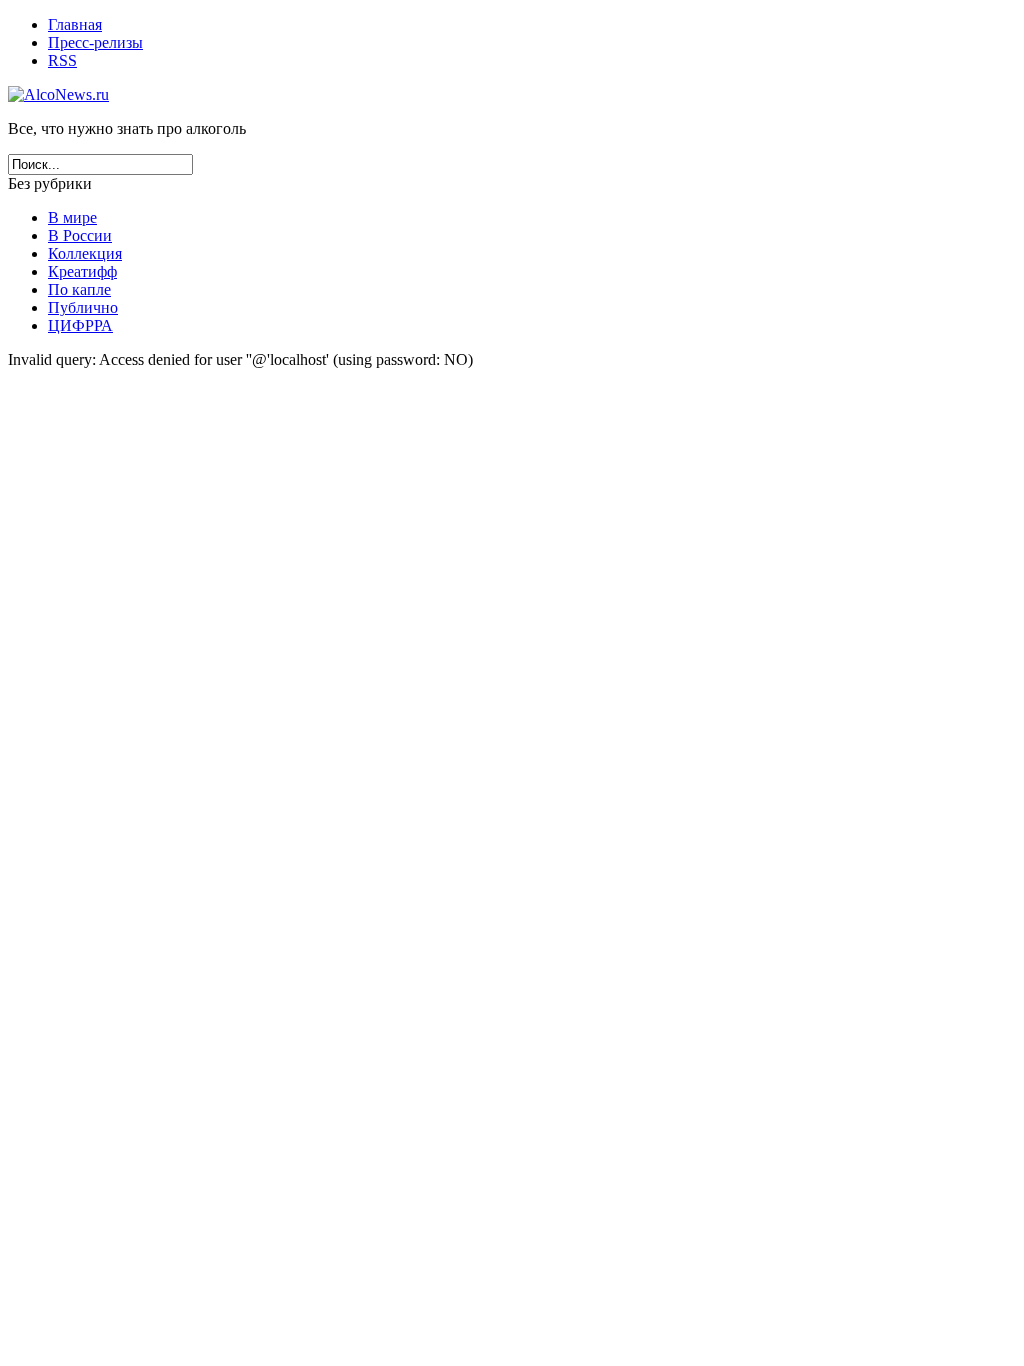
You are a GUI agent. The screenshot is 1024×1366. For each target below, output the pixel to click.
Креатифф (82, 271)
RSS (62, 60)
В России (80, 235)
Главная (75, 24)
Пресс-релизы (95, 42)
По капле (79, 289)
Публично (83, 307)
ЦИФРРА (80, 325)
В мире (72, 217)
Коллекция (85, 253)
